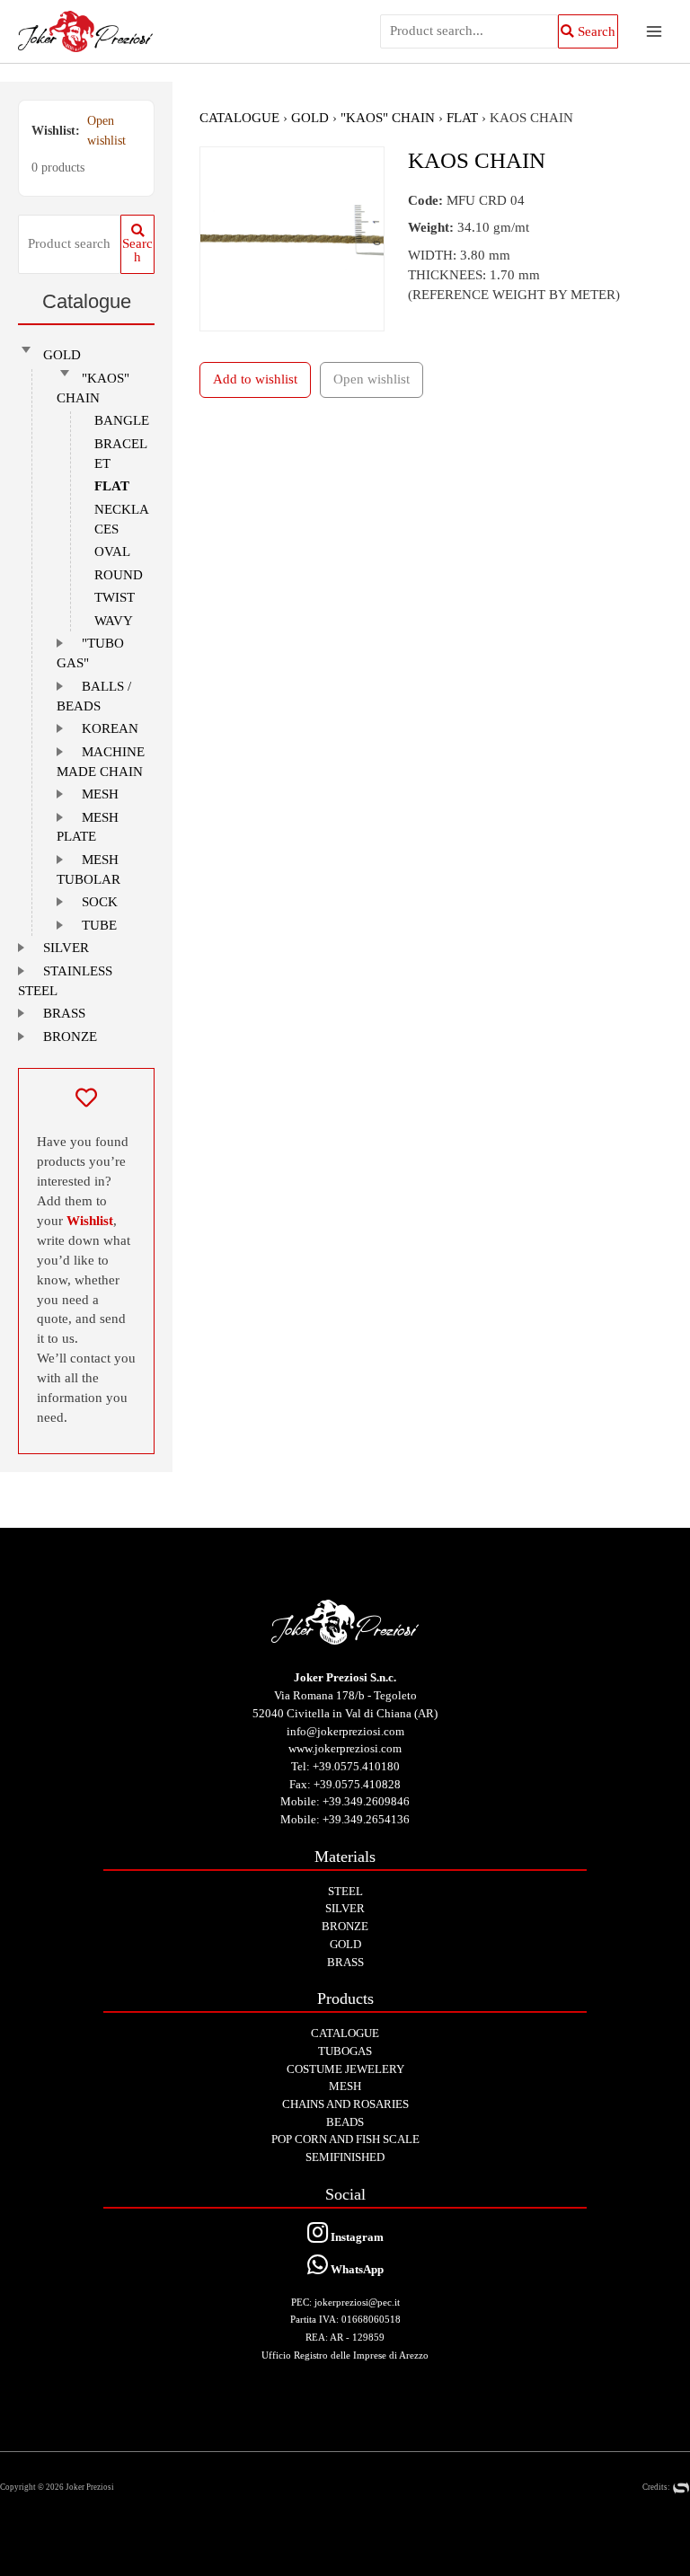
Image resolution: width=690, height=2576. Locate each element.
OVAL (112, 551)
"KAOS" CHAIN (388, 118)
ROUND (119, 575)
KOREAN (110, 728)
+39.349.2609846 (366, 1801)
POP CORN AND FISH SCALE (345, 2139)
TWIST (115, 597)
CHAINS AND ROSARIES (345, 2104)
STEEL (345, 1891)
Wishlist (90, 1221)
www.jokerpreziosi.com (345, 1748)
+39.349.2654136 (366, 1819)
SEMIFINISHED (345, 2157)
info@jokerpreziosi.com (345, 1731)
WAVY (114, 621)
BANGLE (122, 420)
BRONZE (70, 1037)
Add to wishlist (255, 379)
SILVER (66, 948)
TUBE (99, 925)
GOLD (62, 355)
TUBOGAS (345, 2051)
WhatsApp (356, 2269)
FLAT (112, 486)
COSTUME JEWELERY (345, 2069)
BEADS (345, 2122)
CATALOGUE (239, 118)
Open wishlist (106, 131)
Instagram (356, 2237)
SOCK (100, 902)
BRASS (64, 1013)
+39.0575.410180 (356, 1766)
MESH (100, 794)
